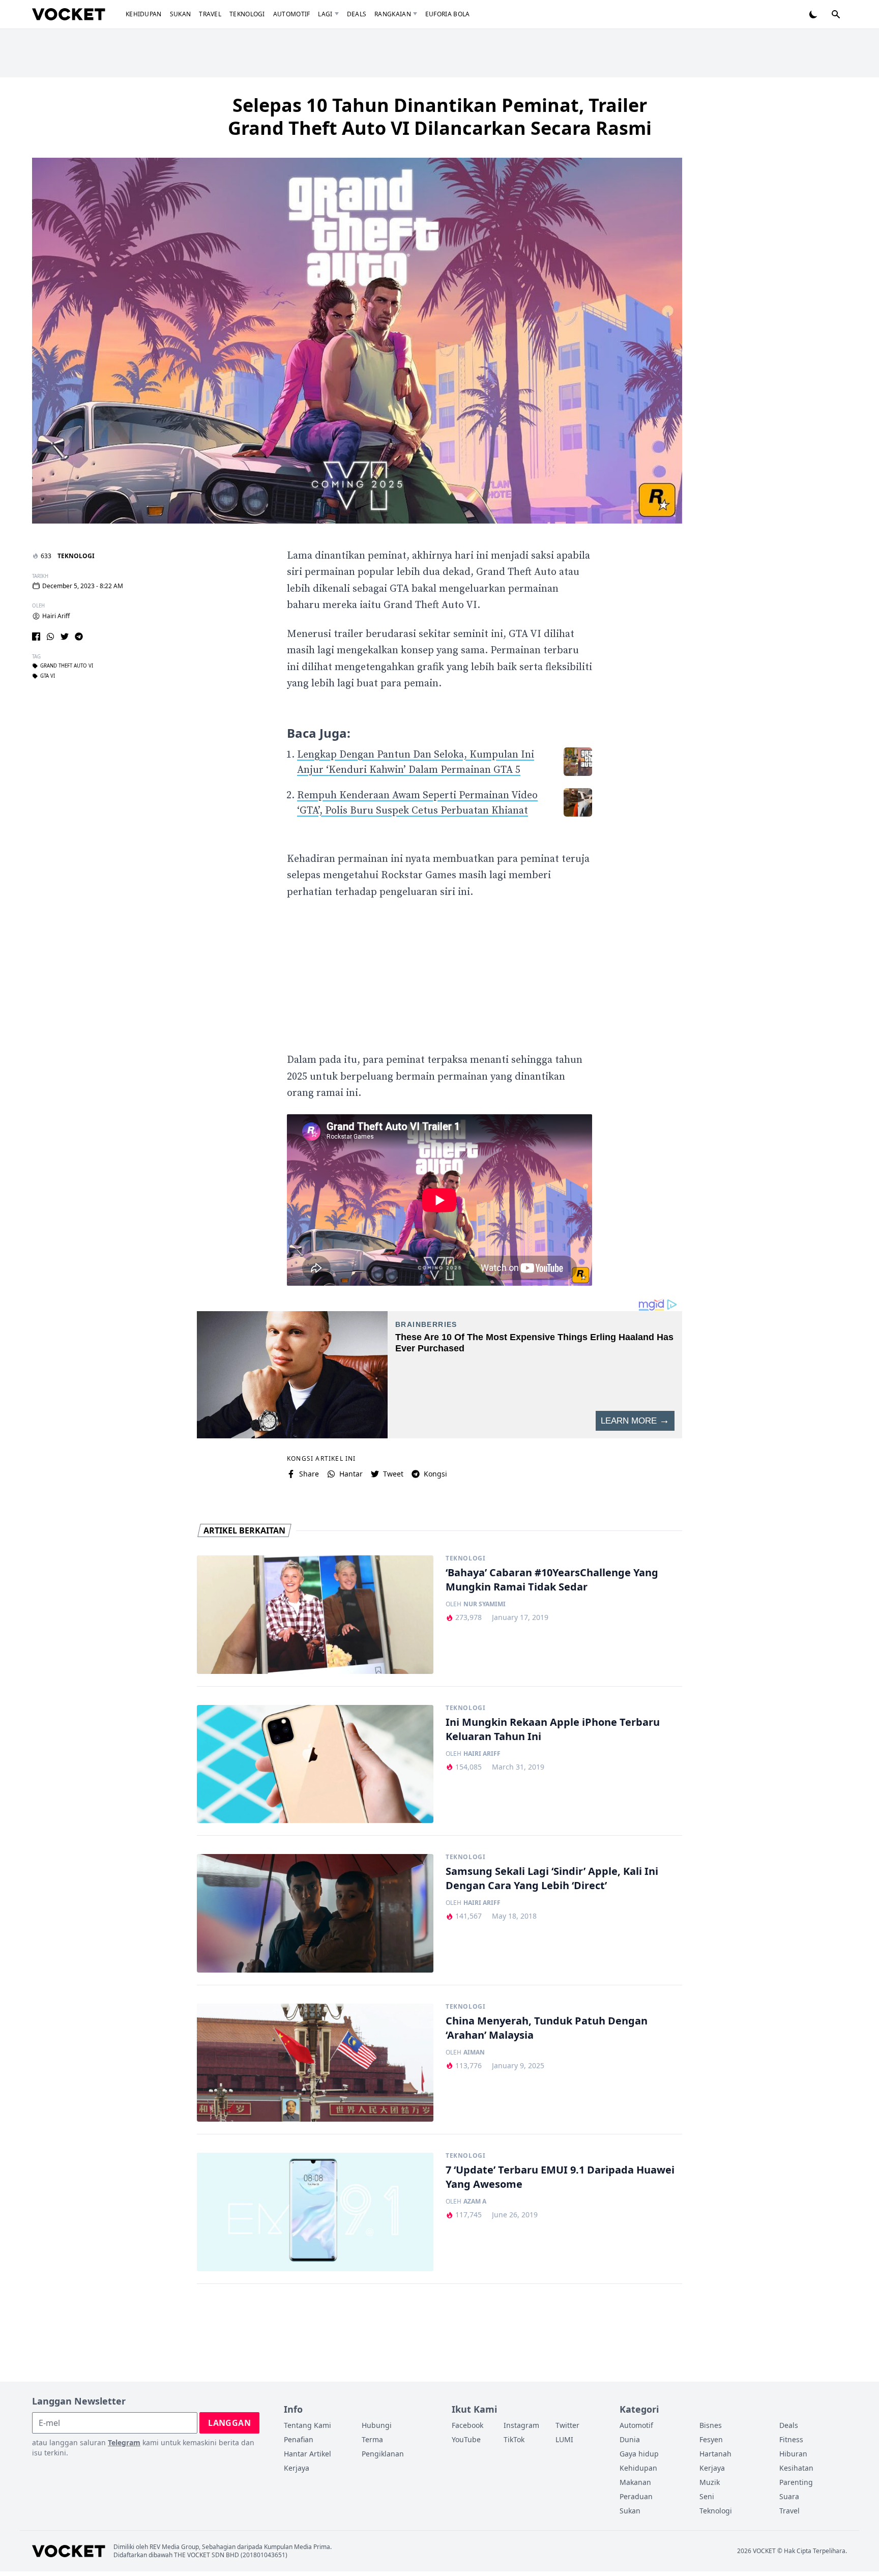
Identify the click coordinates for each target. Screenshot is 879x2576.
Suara (789, 2496)
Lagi (325, 14)
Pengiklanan (383, 2454)
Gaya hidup (639, 2454)
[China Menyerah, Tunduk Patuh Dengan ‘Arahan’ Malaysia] (315, 2063)
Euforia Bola (448, 14)
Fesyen (711, 2439)
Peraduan (636, 2496)
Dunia (630, 2439)
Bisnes (711, 2425)
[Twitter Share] (65, 636)
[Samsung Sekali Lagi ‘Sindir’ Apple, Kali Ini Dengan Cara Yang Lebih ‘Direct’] (315, 1913)
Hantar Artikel (307, 2454)
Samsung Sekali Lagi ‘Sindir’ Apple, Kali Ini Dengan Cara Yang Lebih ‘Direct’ (552, 1878)
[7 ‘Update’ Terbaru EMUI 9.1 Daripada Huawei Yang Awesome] (315, 2212)
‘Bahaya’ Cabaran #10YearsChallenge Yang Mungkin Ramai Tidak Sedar (552, 1580)
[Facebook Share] (36, 636)
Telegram (124, 2442)
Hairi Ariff (56, 616)
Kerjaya (297, 2468)
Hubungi (377, 2425)
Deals (357, 14)
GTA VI (48, 676)
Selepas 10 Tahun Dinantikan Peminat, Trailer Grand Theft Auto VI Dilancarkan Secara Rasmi (440, 117)
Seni (707, 2496)
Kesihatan (796, 2468)
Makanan (635, 2482)
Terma (372, 2439)
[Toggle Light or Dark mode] (813, 14)
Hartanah (715, 2454)
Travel (210, 14)
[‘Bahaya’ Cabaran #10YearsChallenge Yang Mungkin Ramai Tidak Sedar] (315, 1615)
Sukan (181, 14)
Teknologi (247, 14)
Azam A (475, 2202)
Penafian (299, 2439)
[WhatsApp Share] (50, 636)
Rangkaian (393, 14)
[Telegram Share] (79, 636)
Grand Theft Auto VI (67, 666)
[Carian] (836, 14)
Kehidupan (144, 14)
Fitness (791, 2439)
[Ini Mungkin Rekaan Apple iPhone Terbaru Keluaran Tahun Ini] (315, 1764)
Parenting (796, 2482)
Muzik (710, 2482)
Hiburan (793, 2454)
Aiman (474, 2052)
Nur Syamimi (485, 1604)
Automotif (292, 14)
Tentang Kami (307, 2425)
